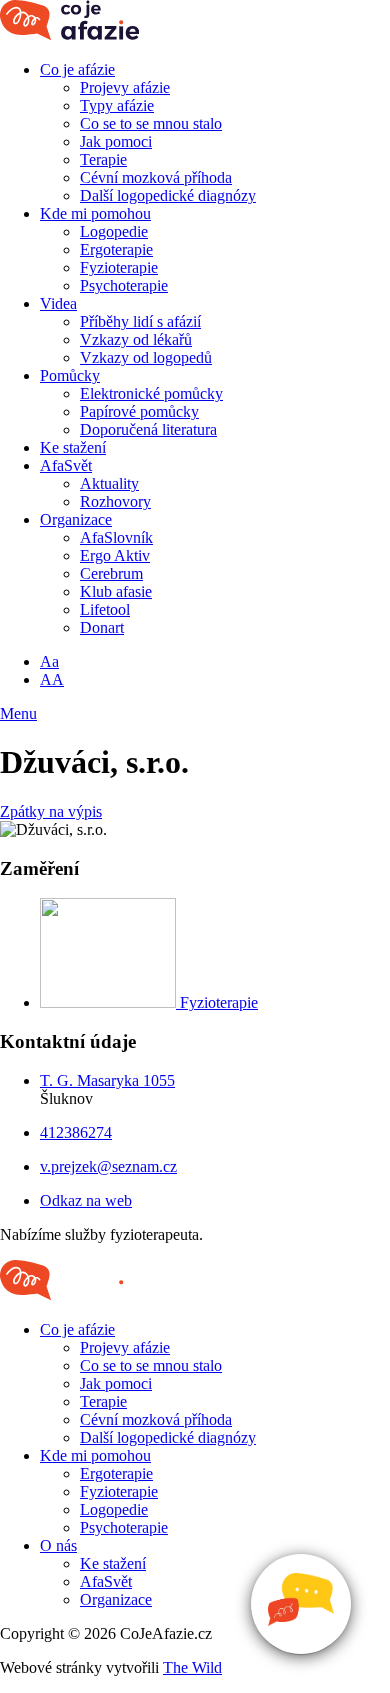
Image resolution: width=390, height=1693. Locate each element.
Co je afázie (77, 69)
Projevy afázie (125, 87)
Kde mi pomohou (95, 213)
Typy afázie (117, 105)
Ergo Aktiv (115, 555)
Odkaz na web (86, 1200)
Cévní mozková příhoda (156, 177)
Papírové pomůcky (139, 411)
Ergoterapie (116, 249)
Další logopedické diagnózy (168, 195)
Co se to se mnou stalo (151, 123)
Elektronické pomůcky (151, 393)
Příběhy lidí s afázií (140, 321)
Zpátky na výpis (51, 811)
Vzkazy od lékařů (136, 339)
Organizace (76, 519)
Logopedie (114, 231)
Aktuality (109, 483)
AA (52, 679)
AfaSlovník (116, 537)
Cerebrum (111, 573)
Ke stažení (73, 447)
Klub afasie (116, 591)
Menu (18, 713)
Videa (58, 303)
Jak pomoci (116, 141)
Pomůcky (70, 375)
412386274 (76, 1132)
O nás (58, 1545)
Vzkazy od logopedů (146, 357)
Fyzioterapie (119, 267)
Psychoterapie (124, 285)
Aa (49, 661)
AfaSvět (66, 465)
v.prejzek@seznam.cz (108, 1166)
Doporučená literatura (148, 429)
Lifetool (105, 609)
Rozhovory (115, 501)
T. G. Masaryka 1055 (107, 1080)
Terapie (103, 159)
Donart (102, 627)
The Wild (192, 1667)
